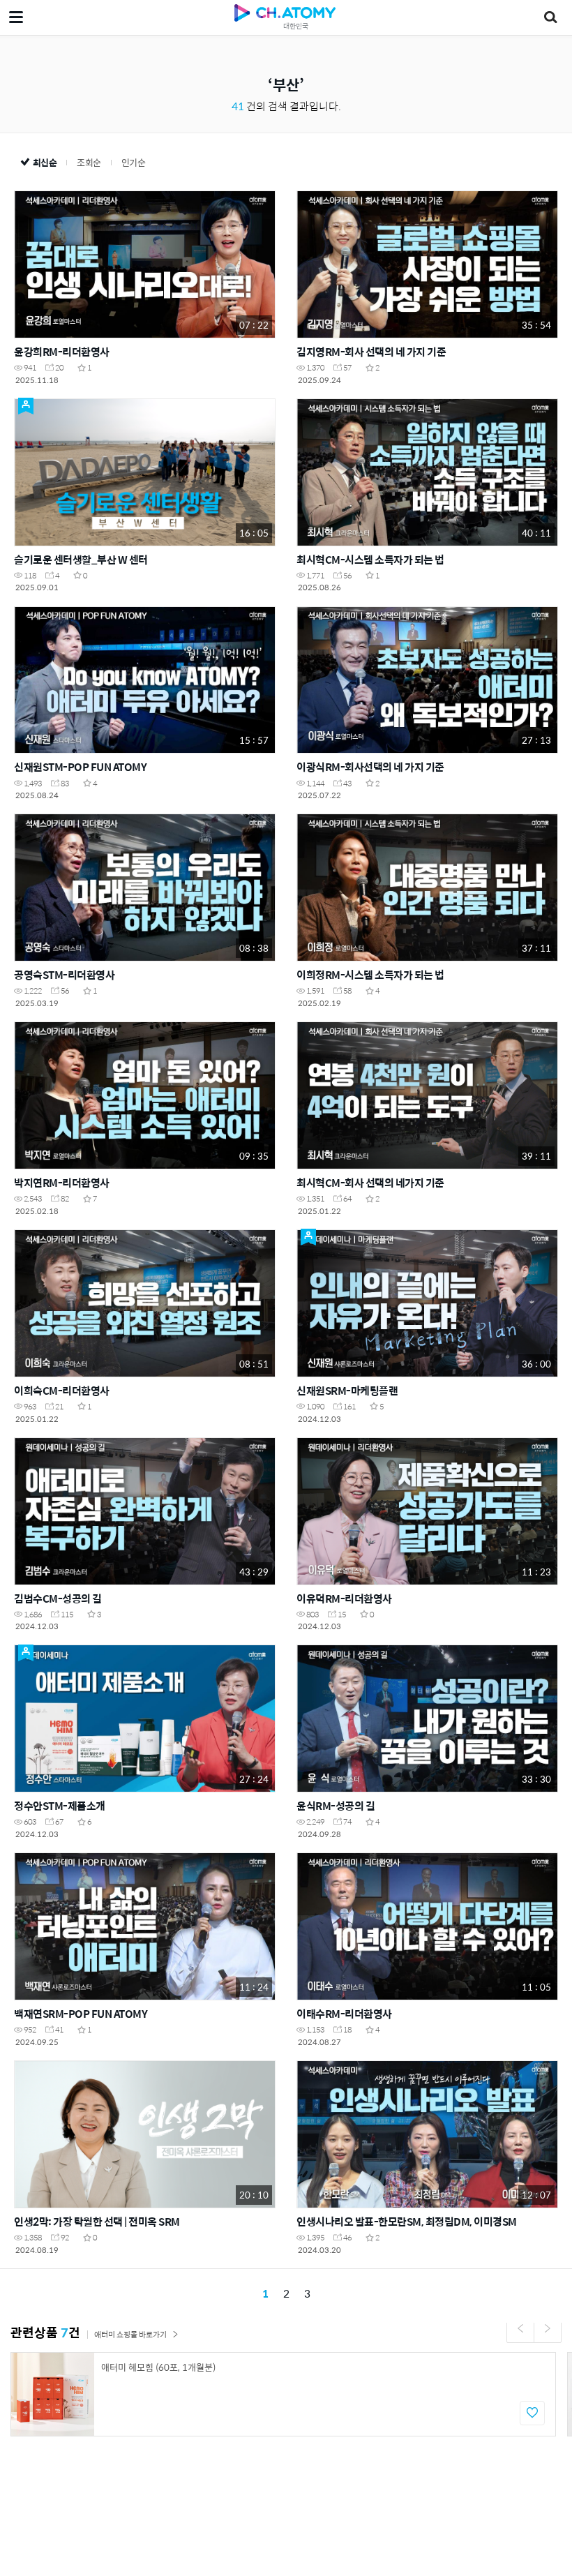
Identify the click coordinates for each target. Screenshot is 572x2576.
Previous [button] (520, 2328)
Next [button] (548, 2328)
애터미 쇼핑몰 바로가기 (130, 2334)
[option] (283, 2394)
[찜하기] (532, 2413)
